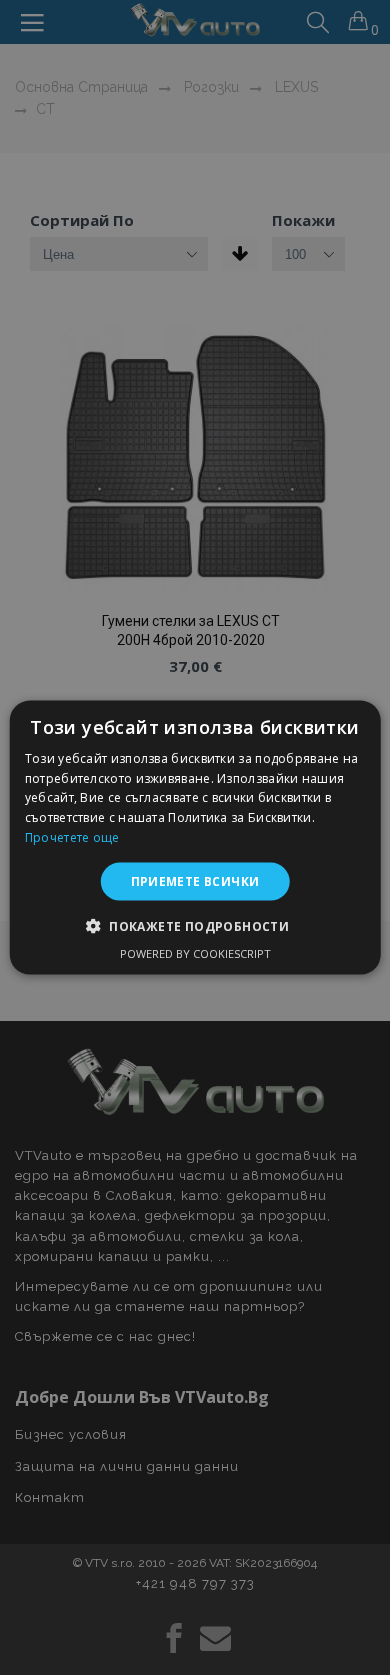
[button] (195, 926)
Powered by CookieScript (195, 953)
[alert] (195, 837)
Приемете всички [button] (195, 880)
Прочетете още (72, 837)
